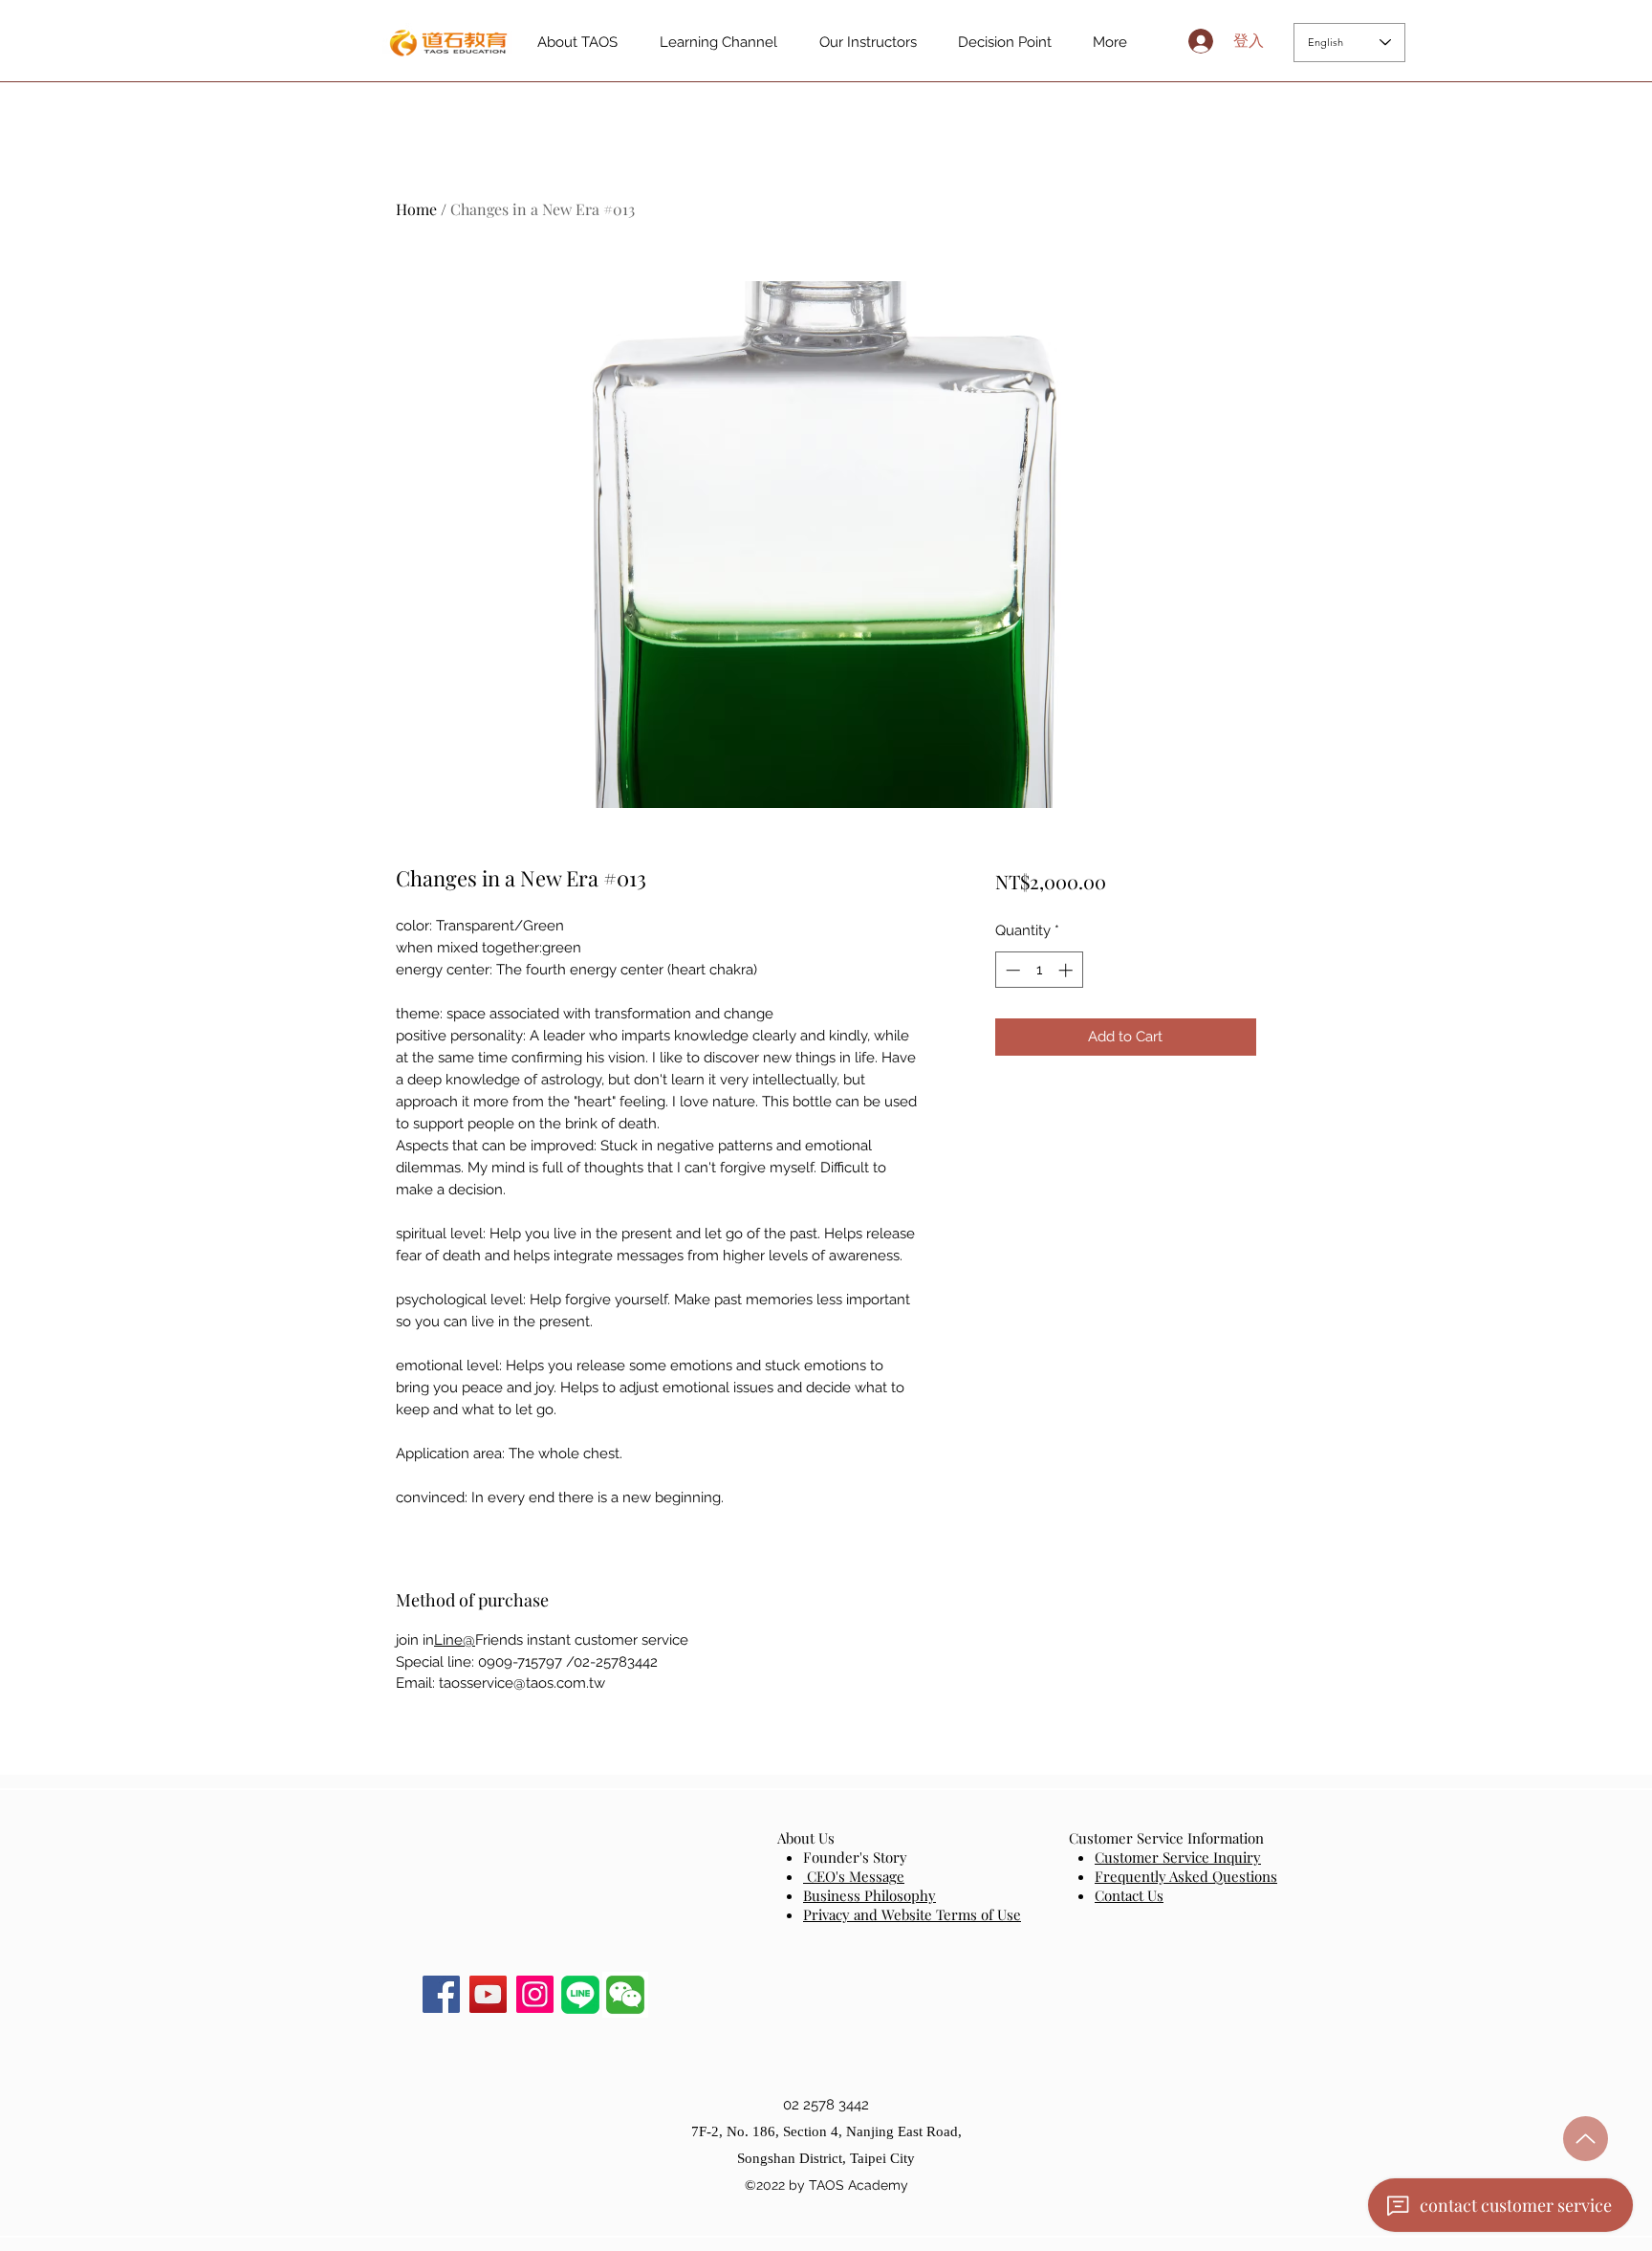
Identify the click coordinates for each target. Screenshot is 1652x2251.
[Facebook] (441, 1994)
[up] (1586, 2139)
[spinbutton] (1039, 970)
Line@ (455, 1640)
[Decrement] (1011, 970)
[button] (625, 1995)
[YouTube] (488, 1994)
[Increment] (1067, 970)
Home (416, 209)
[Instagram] (535, 1994)
